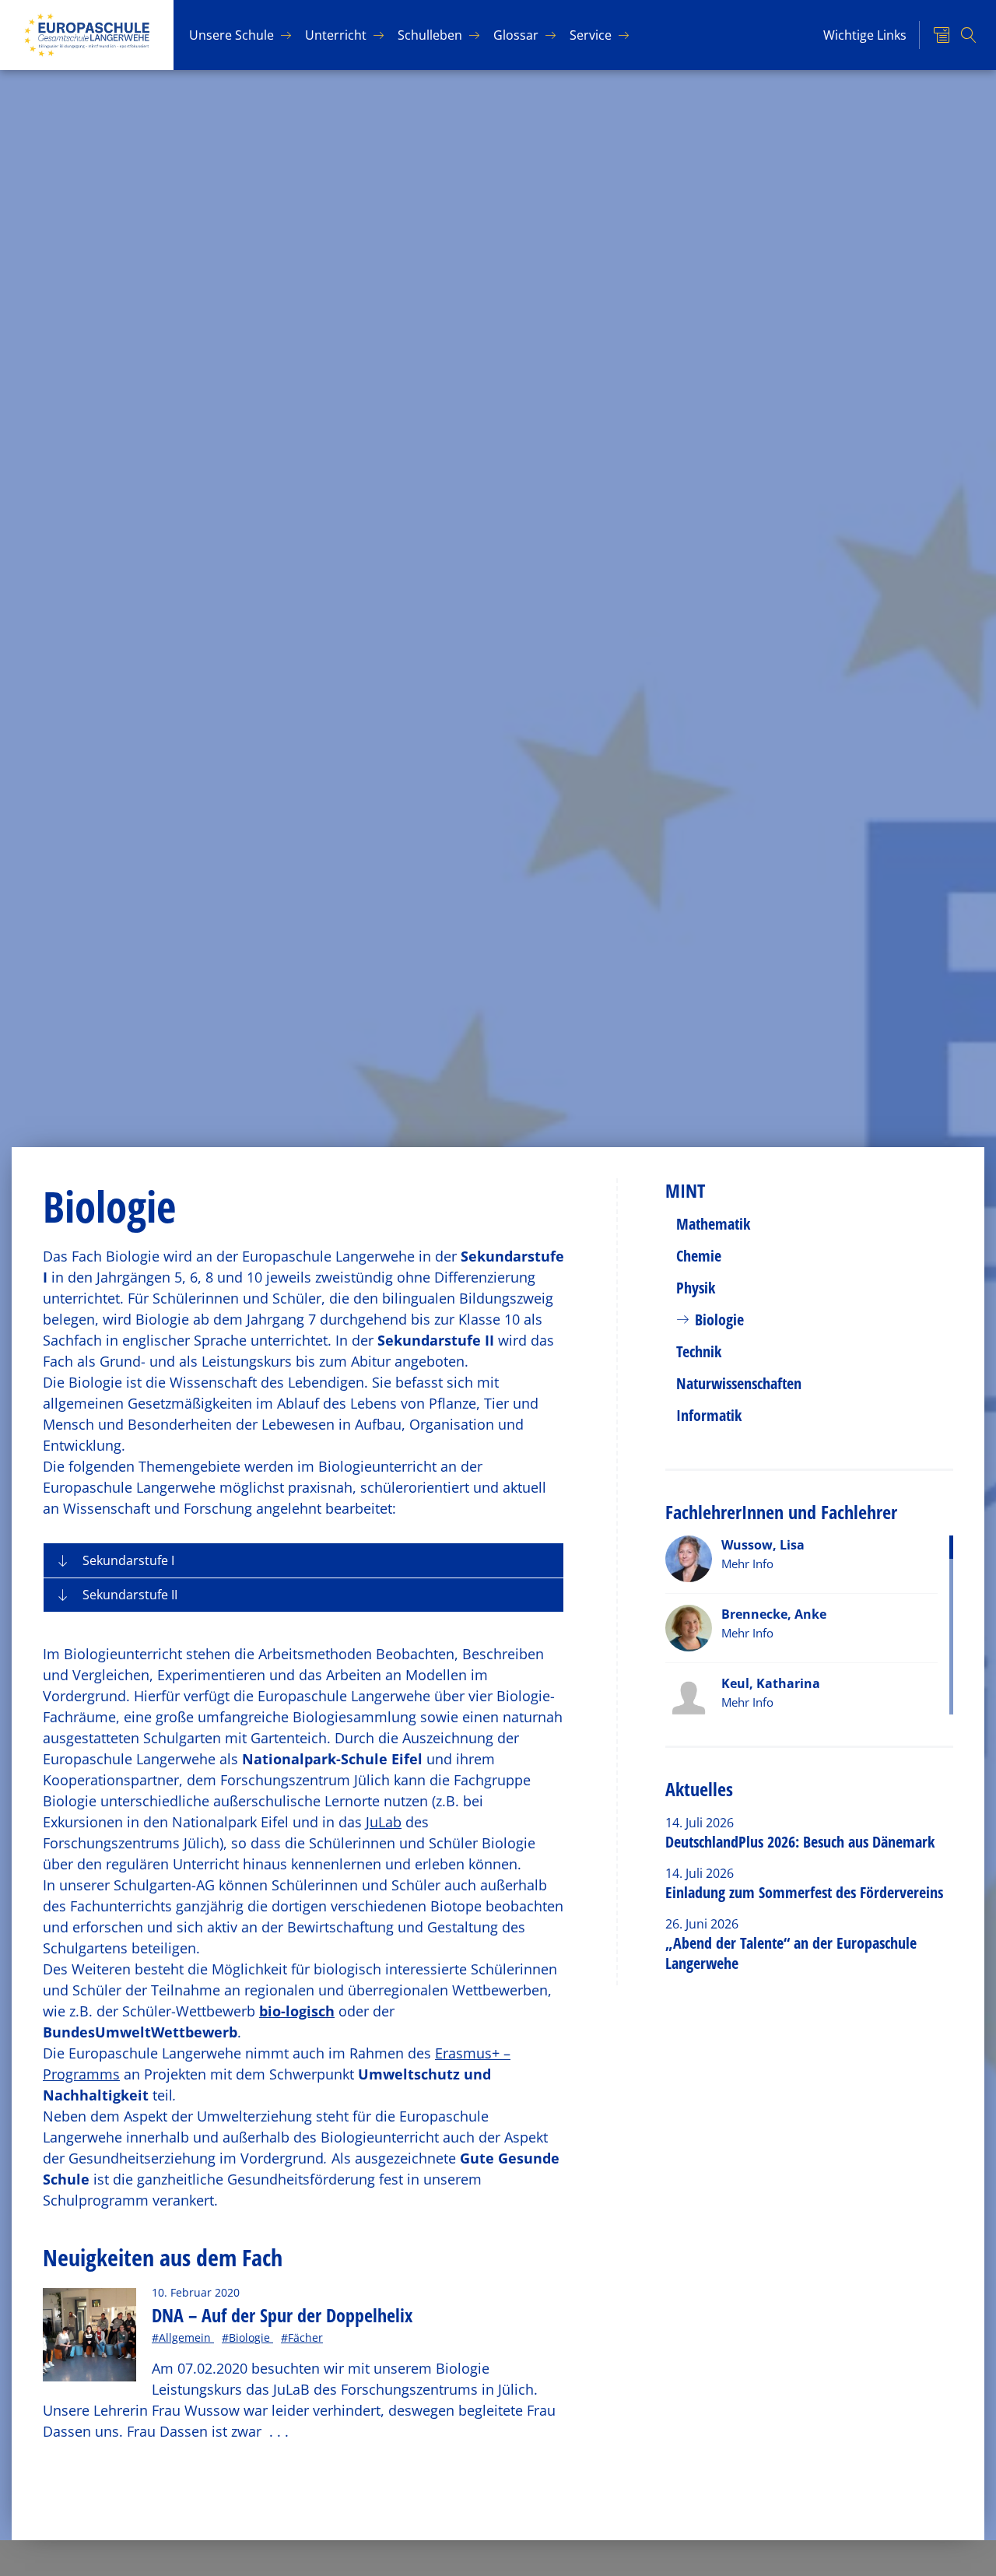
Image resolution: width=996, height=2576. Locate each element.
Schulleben (430, 35)
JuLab (384, 1822)
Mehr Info (747, 1563)
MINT (685, 1190)
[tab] (303, 1560)
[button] (303, 1560)
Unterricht (336, 35)
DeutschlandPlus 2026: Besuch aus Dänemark (800, 1842)
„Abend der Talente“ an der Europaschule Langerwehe (791, 1953)
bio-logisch (297, 2011)
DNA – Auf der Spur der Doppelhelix (282, 2315)
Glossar (516, 35)
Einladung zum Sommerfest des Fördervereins (804, 1892)
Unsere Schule (231, 35)
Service (591, 35)
